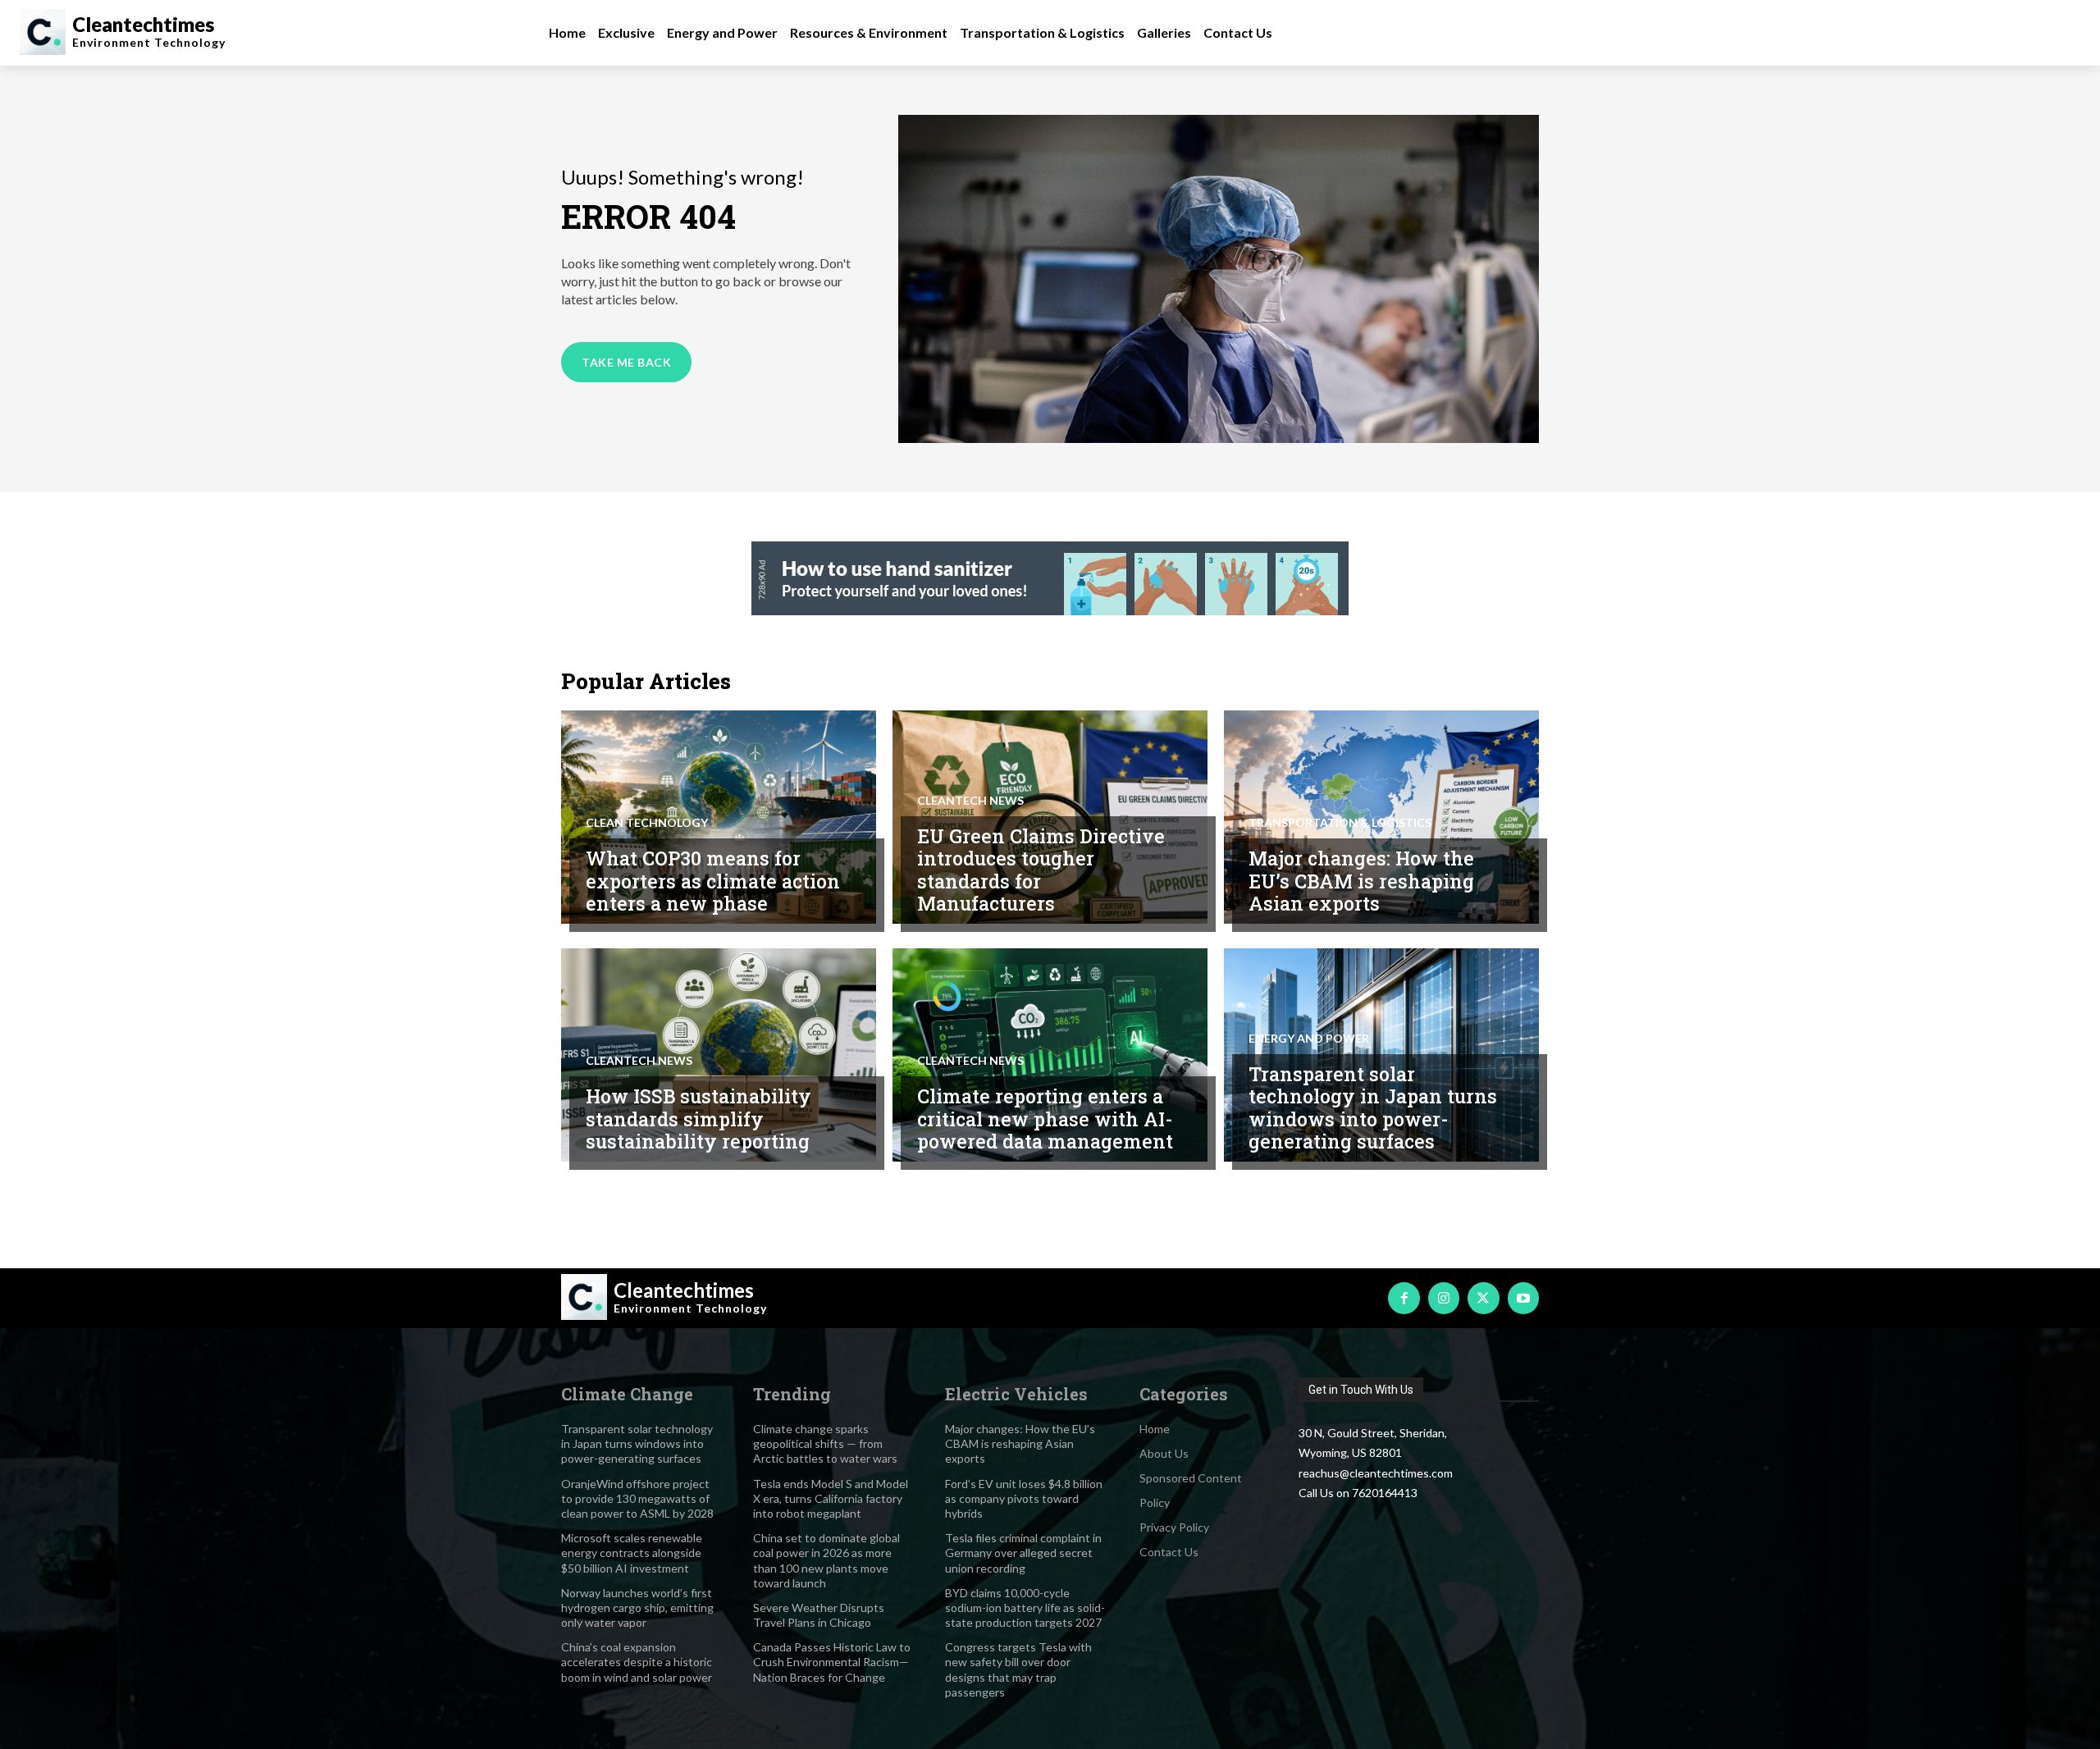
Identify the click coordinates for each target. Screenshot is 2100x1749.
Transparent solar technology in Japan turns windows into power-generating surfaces (1373, 1108)
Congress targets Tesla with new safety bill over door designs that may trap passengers (1018, 1669)
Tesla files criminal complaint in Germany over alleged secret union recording (1023, 1553)
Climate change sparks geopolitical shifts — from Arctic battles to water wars (825, 1443)
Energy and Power (1309, 1039)
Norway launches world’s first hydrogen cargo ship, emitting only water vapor (637, 1607)
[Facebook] (1404, 1298)
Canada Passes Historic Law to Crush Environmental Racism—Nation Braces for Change (832, 1662)
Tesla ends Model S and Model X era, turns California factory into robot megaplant (831, 1498)
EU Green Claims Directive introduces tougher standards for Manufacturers (1041, 870)
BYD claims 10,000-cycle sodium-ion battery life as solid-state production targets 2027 (1025, 1607)
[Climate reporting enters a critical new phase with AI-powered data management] (1050, 1055)
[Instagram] (1444, 1298)
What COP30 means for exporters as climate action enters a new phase (713, 881)
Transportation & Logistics (1340, 823)
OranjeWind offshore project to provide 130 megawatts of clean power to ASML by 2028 (637, 1498)
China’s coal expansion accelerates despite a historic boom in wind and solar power (637, 1662)
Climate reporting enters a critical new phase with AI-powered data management (1045, 1119)
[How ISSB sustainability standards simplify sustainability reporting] (719, 1055)
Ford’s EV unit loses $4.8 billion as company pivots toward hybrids (1024, 1498)
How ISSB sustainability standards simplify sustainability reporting (698, 1119)
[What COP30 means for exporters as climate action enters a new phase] (719, 817)
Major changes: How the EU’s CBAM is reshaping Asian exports (1361, 881)
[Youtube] (1523, 1298)
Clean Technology (647, 823)
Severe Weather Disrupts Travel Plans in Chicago (819, 1615)
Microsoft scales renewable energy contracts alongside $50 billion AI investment (632, 1553)
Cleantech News (970, 801)
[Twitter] (1483, 1298)
